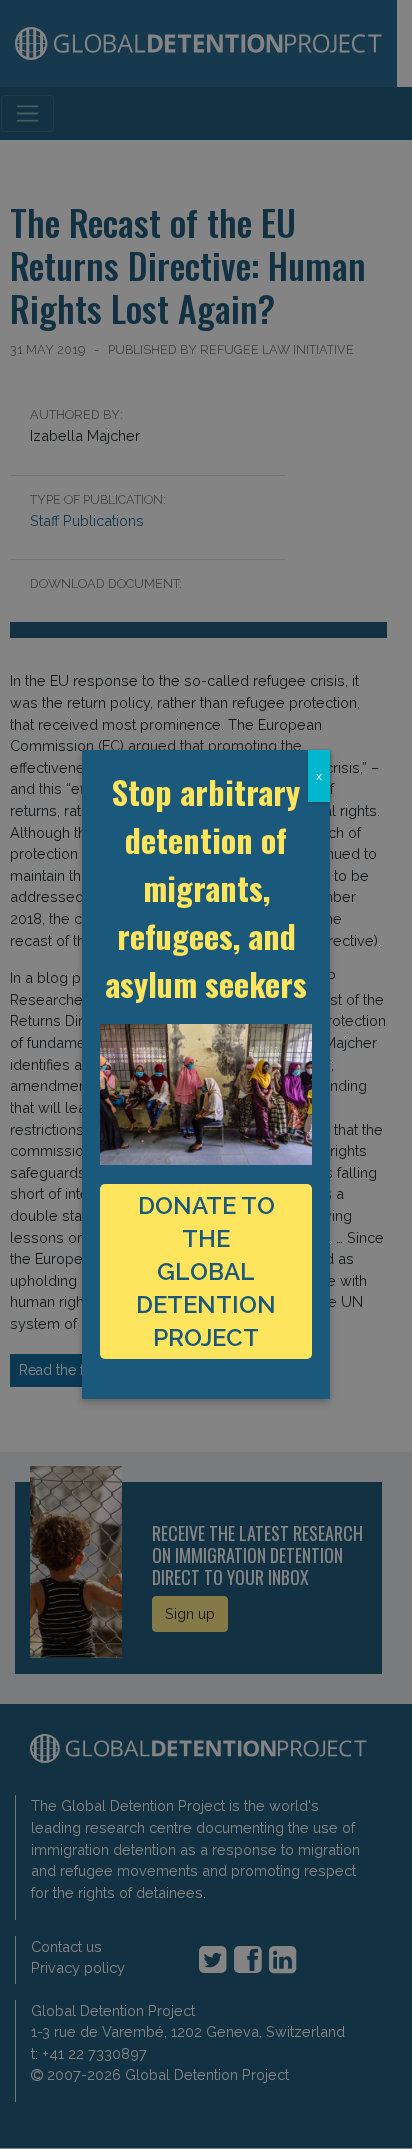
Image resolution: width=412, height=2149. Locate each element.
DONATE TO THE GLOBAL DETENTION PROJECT (206, 1271)
